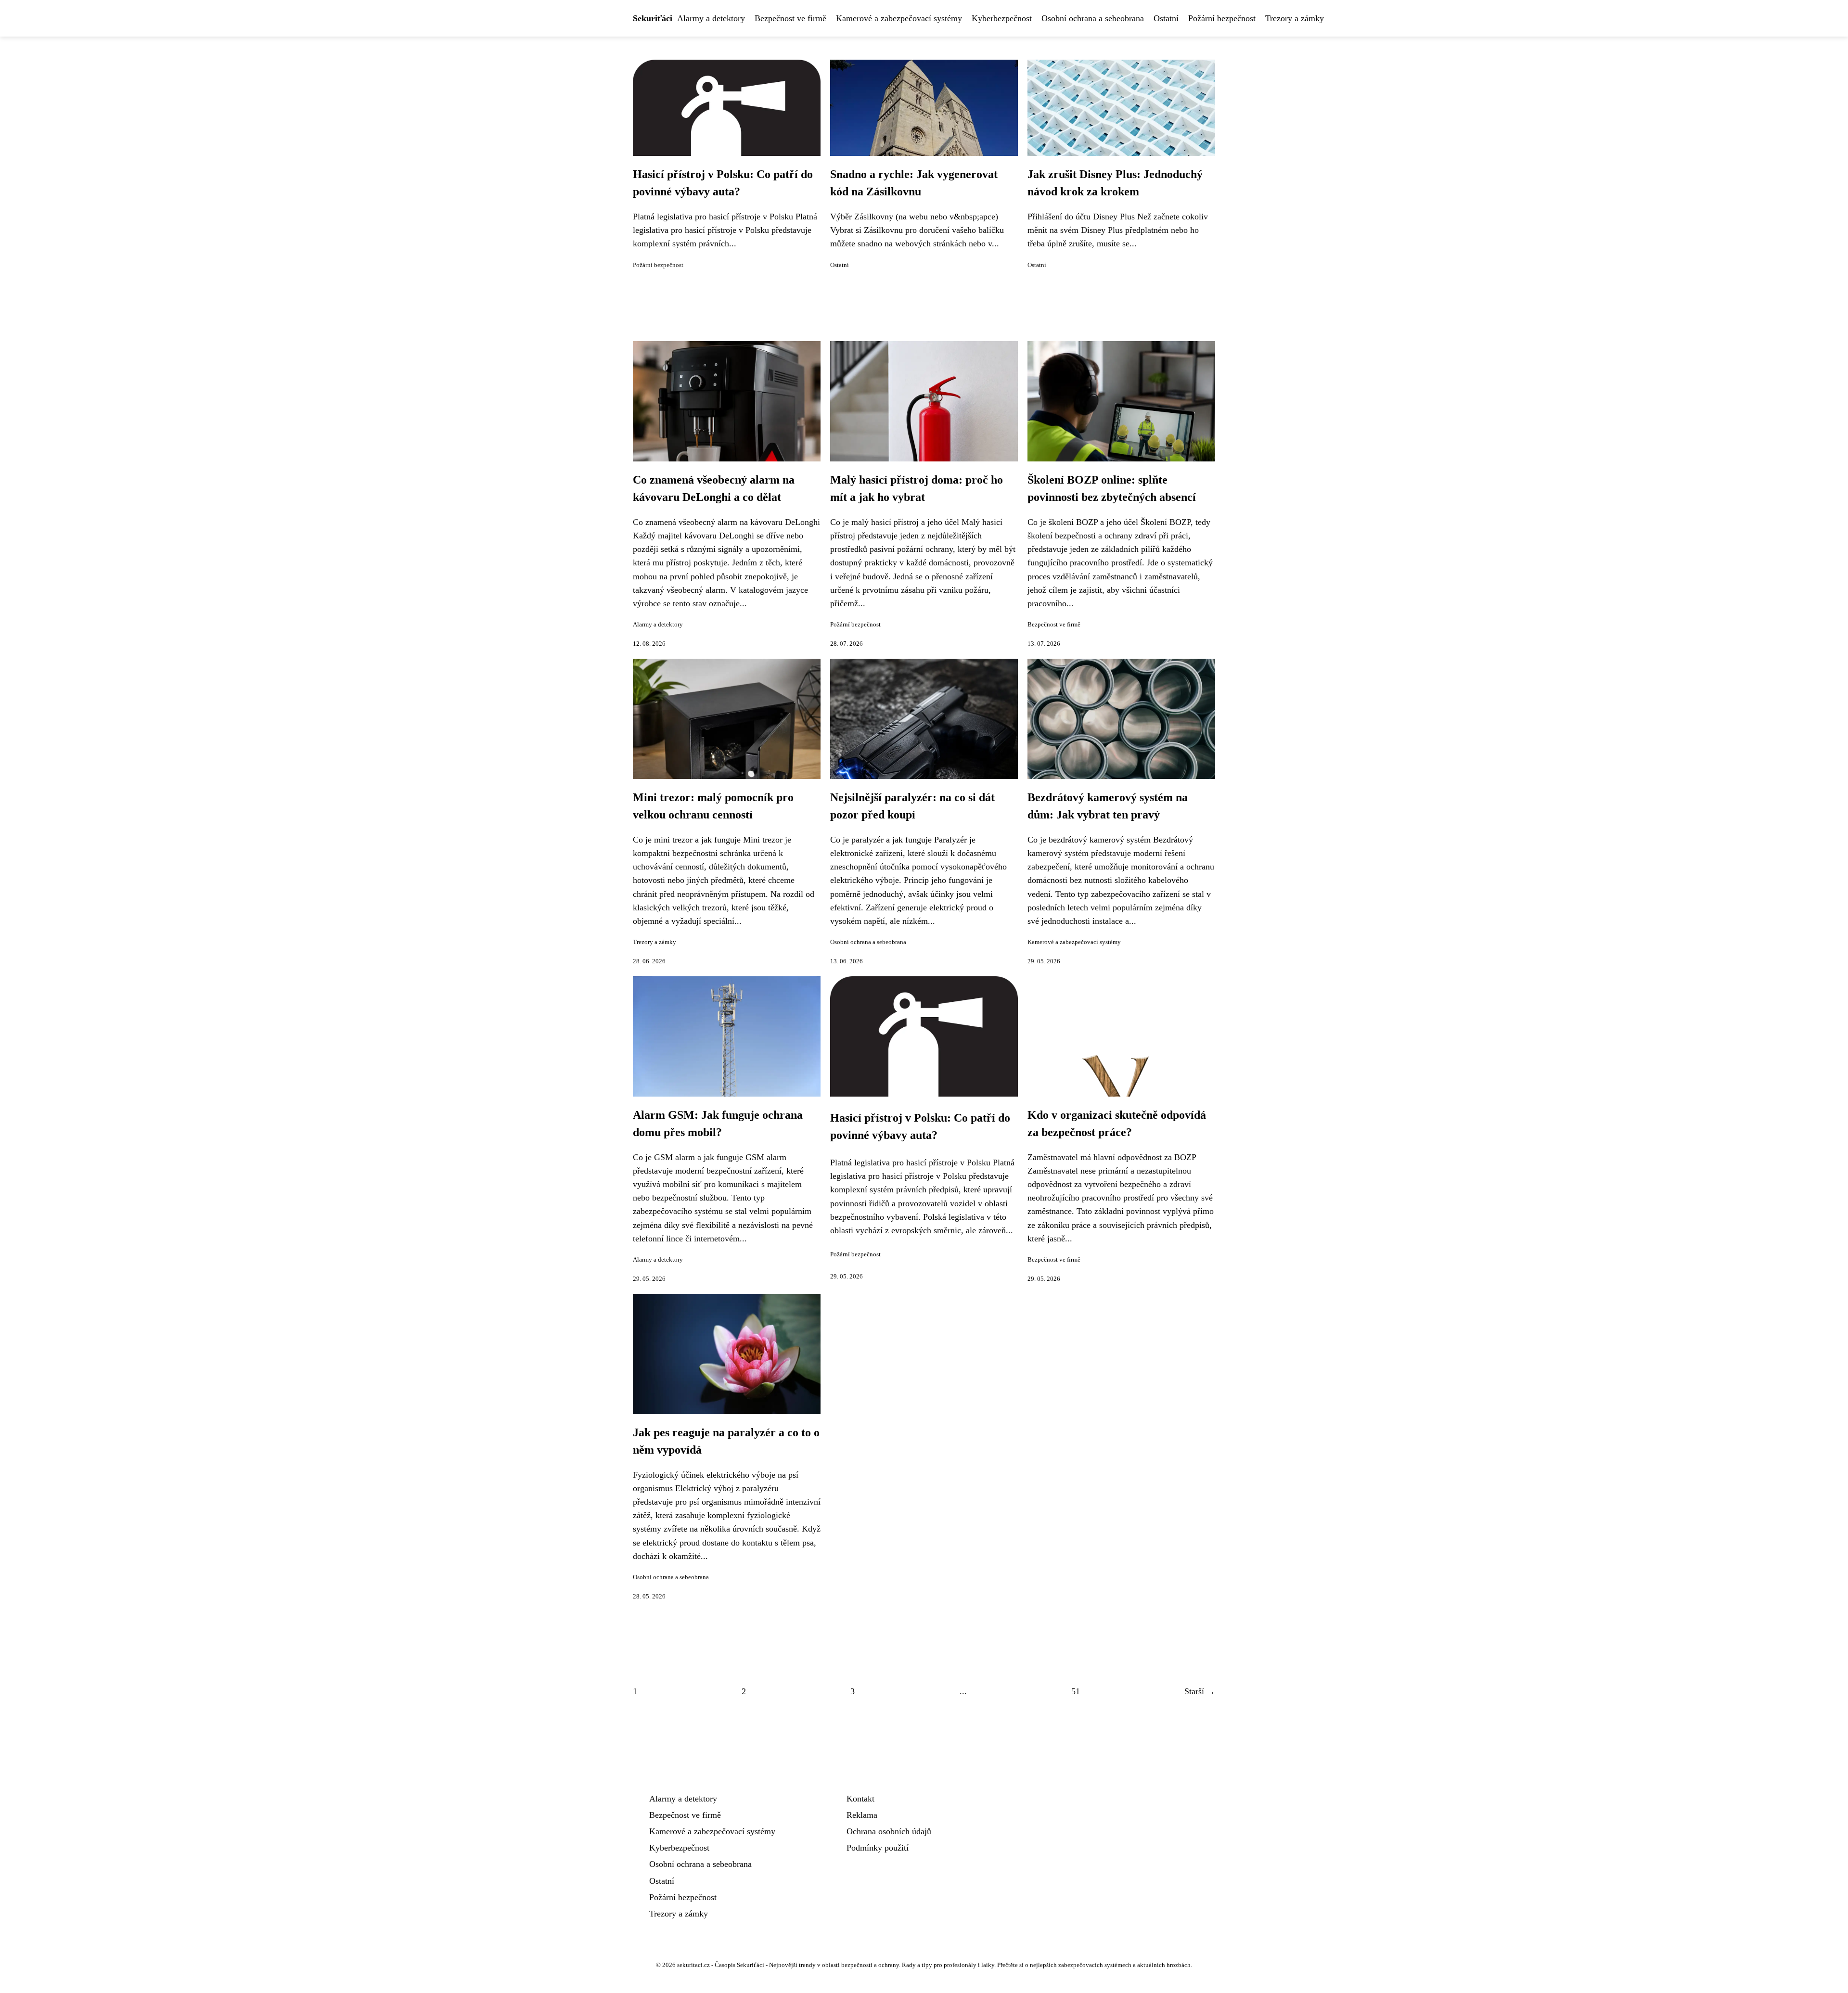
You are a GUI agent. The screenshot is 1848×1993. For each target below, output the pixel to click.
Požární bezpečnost (1222, 18)
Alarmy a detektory (711, 18)
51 (1076, 1691)
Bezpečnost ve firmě (790, 18)
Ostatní (1166, 18)
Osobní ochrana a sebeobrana (1093, 18)
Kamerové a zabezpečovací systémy (899, 18)
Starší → (1200, 1691)
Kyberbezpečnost (1002, 18)
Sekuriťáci (653, 18)
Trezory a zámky (1295, 18)
